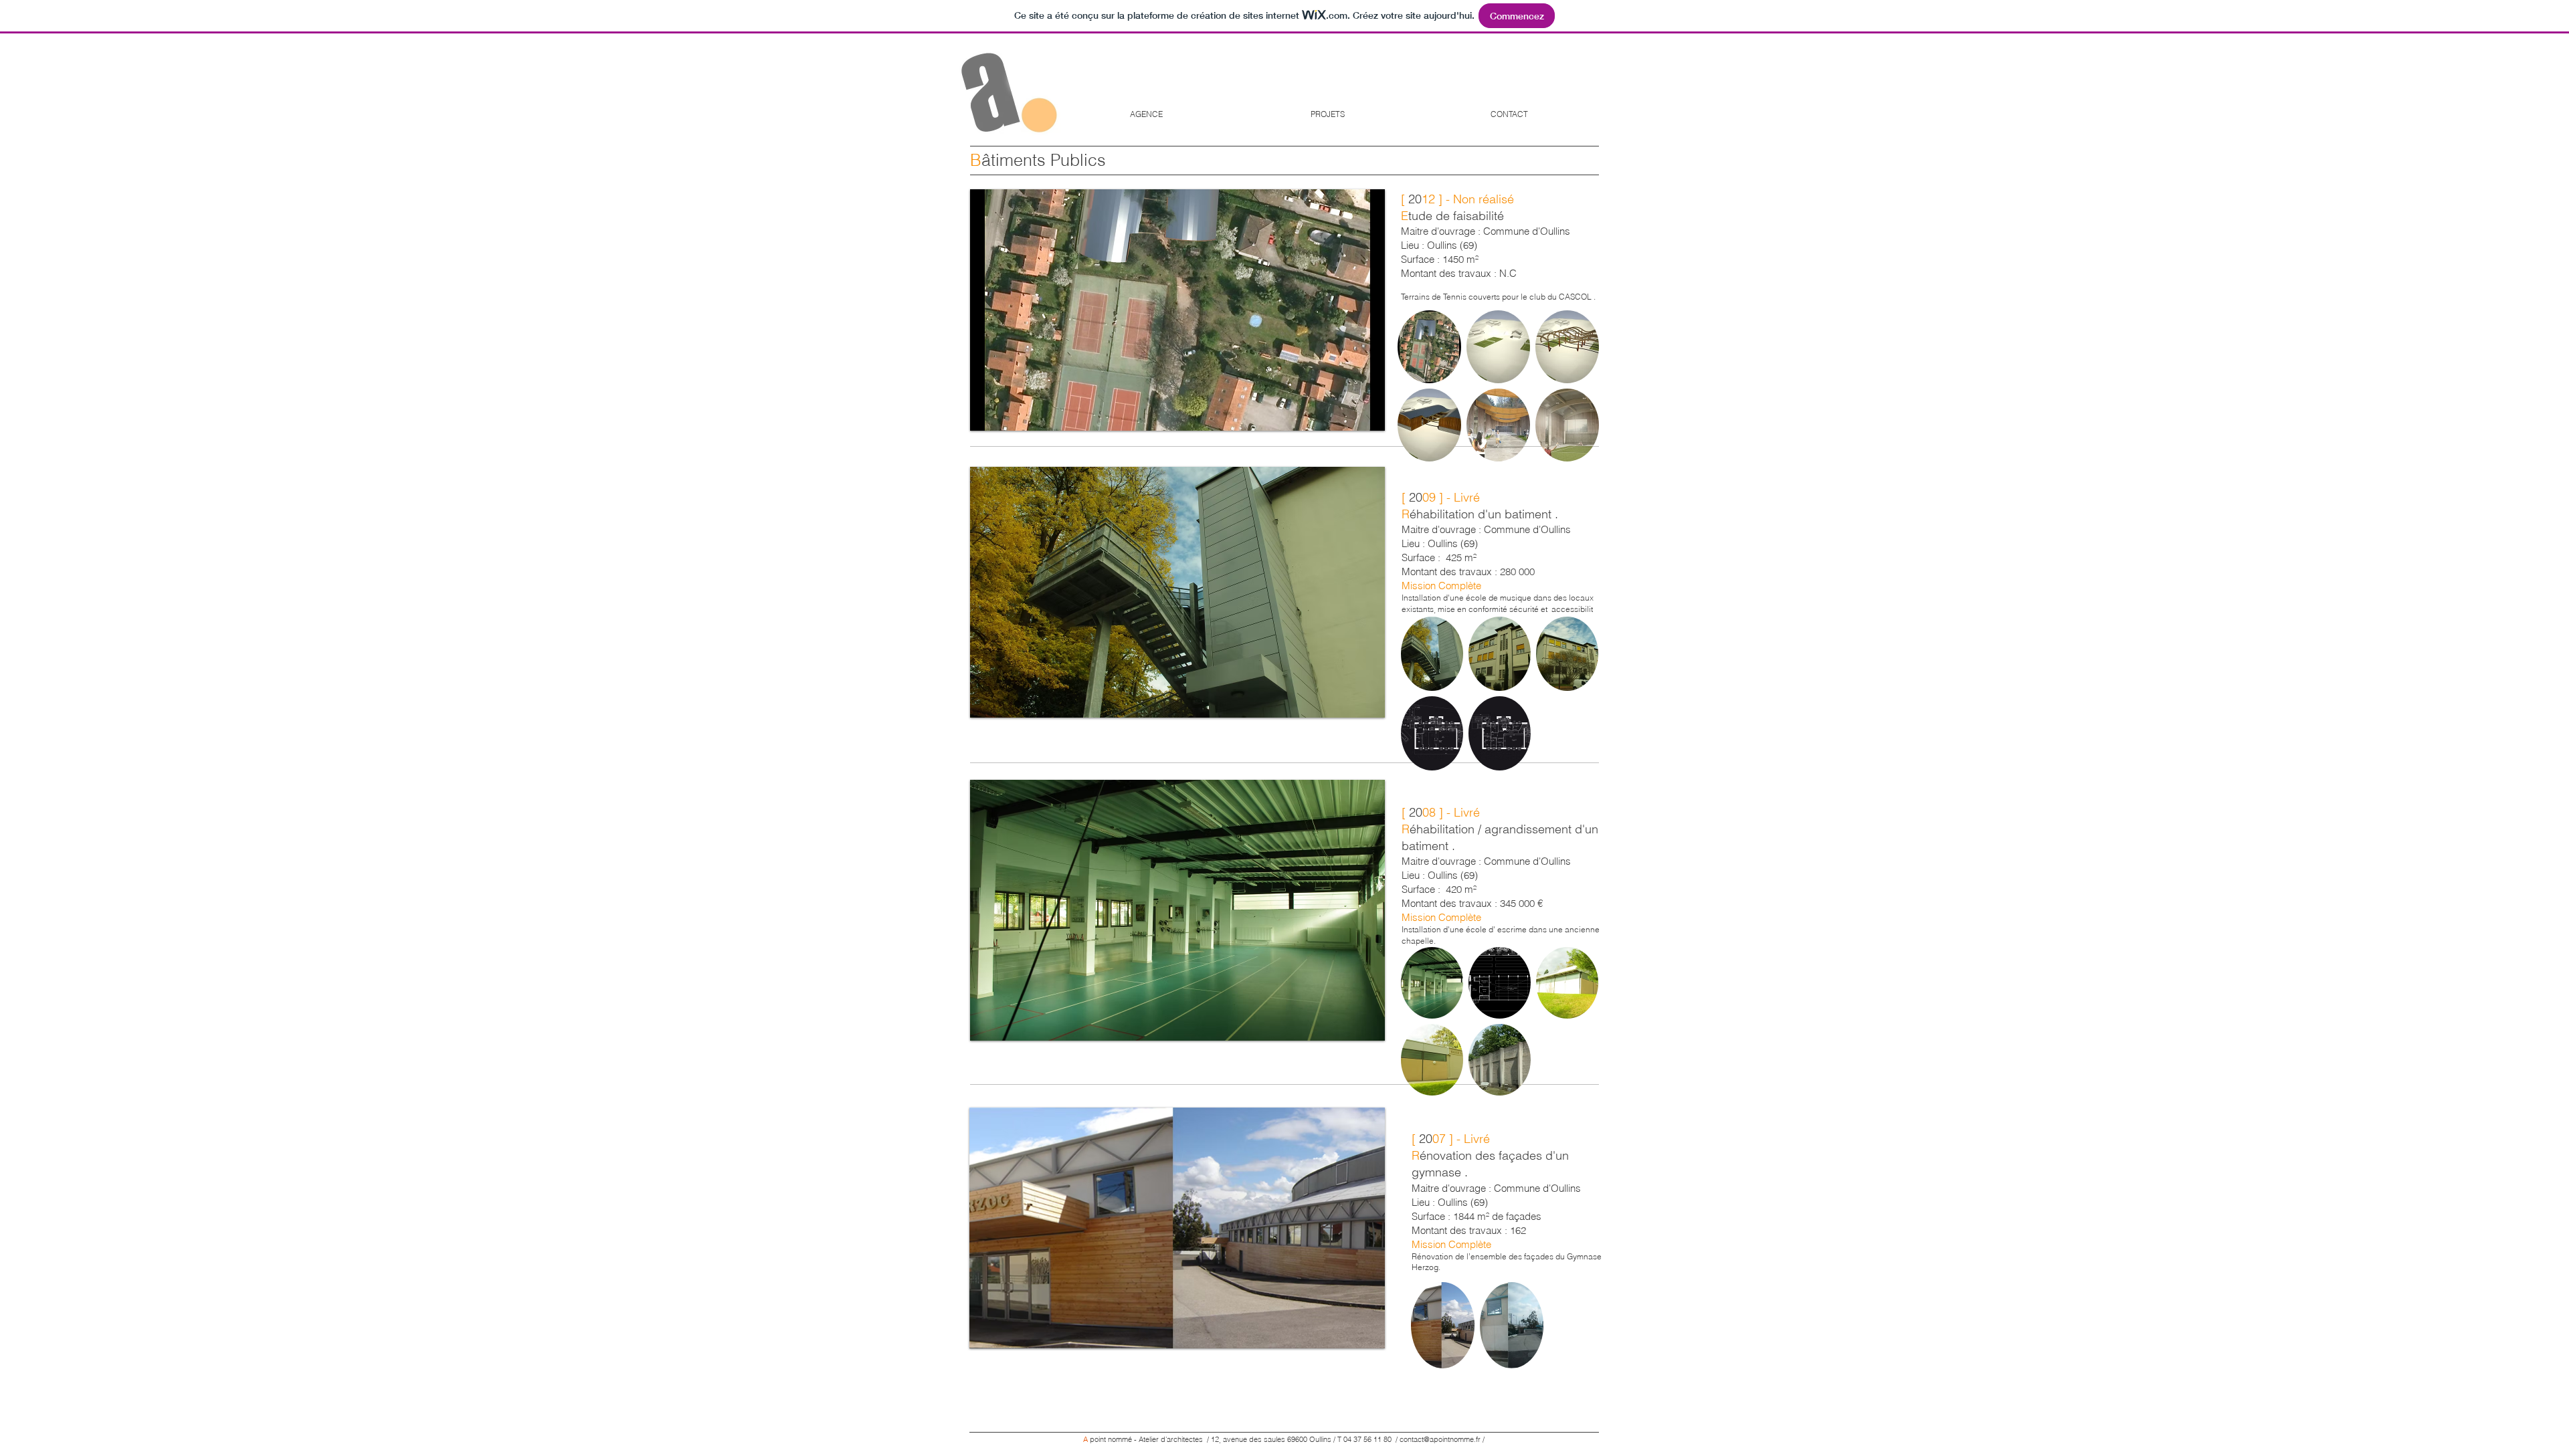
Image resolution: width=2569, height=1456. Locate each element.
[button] (1177, 310)
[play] (1357, 419)
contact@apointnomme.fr (1440, 1439)
